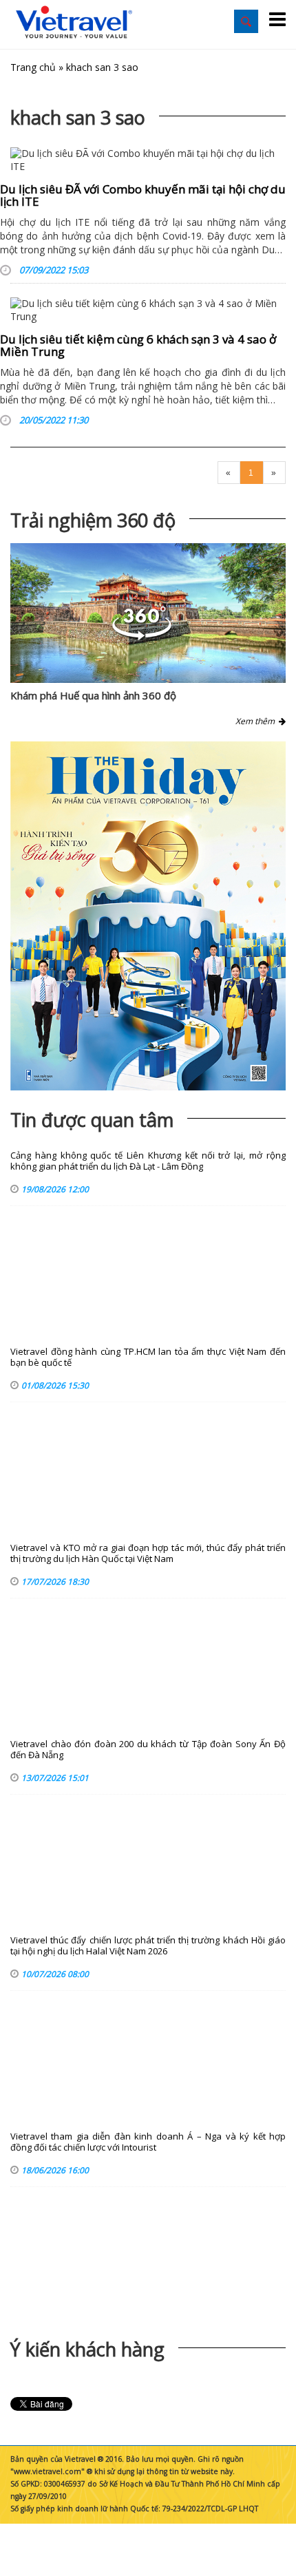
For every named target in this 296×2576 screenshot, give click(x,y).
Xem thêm (257, 721)
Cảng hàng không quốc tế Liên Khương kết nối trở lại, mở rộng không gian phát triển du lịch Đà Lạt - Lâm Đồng (148, 1161)
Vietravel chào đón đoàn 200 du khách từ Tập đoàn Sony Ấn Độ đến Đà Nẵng (148, 1750)
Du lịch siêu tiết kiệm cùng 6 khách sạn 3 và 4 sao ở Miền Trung (138, 346)
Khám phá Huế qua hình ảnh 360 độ (93, 695)
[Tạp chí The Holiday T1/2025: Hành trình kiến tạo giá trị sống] (148, 916)
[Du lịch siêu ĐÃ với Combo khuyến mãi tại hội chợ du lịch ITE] (148, 160)
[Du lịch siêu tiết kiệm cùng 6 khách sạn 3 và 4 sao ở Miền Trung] (148, 310)
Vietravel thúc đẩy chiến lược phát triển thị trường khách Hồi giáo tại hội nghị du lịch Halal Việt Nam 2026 (148, 1946)
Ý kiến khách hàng (87, 2349)
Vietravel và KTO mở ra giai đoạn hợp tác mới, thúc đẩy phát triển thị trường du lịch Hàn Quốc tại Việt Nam (148, 1553)
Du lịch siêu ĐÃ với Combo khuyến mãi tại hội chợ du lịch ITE (143, 196)
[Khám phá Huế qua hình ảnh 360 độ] (142, 636)
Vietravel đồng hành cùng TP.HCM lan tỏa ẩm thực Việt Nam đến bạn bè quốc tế (148, 1357)
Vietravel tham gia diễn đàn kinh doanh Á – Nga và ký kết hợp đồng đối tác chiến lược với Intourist (148, 2142)
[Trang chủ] (74, 23)
